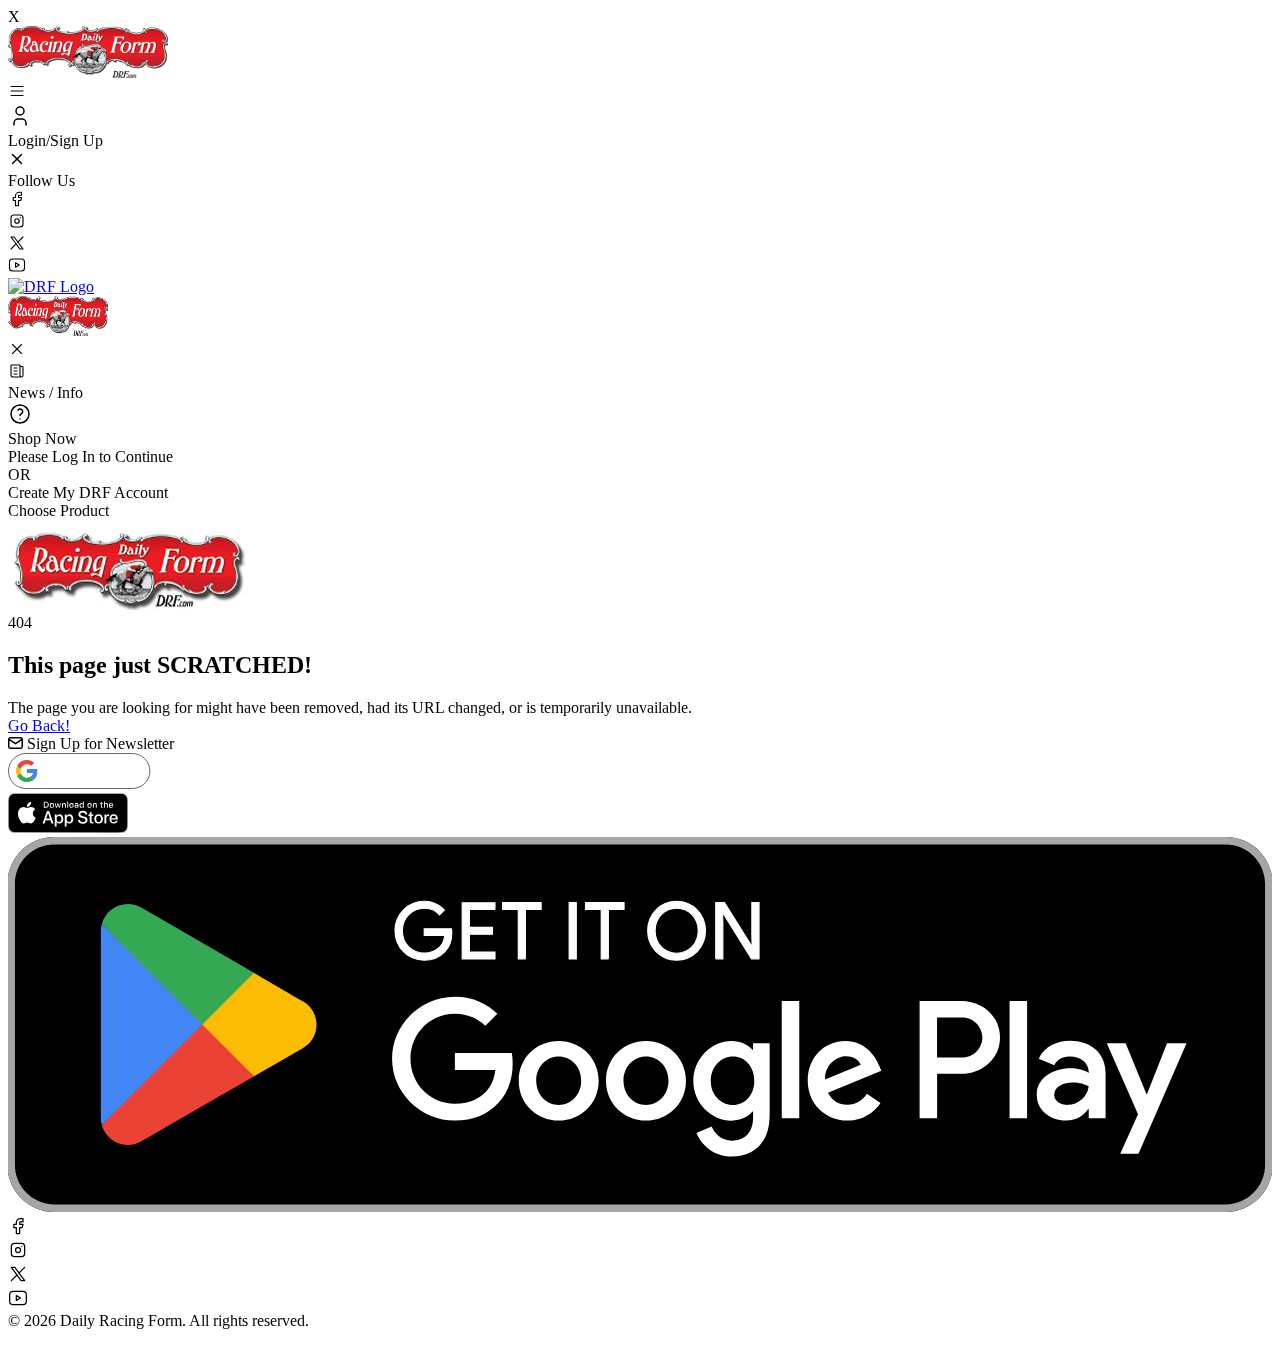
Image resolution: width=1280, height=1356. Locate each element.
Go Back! (39, 725)
